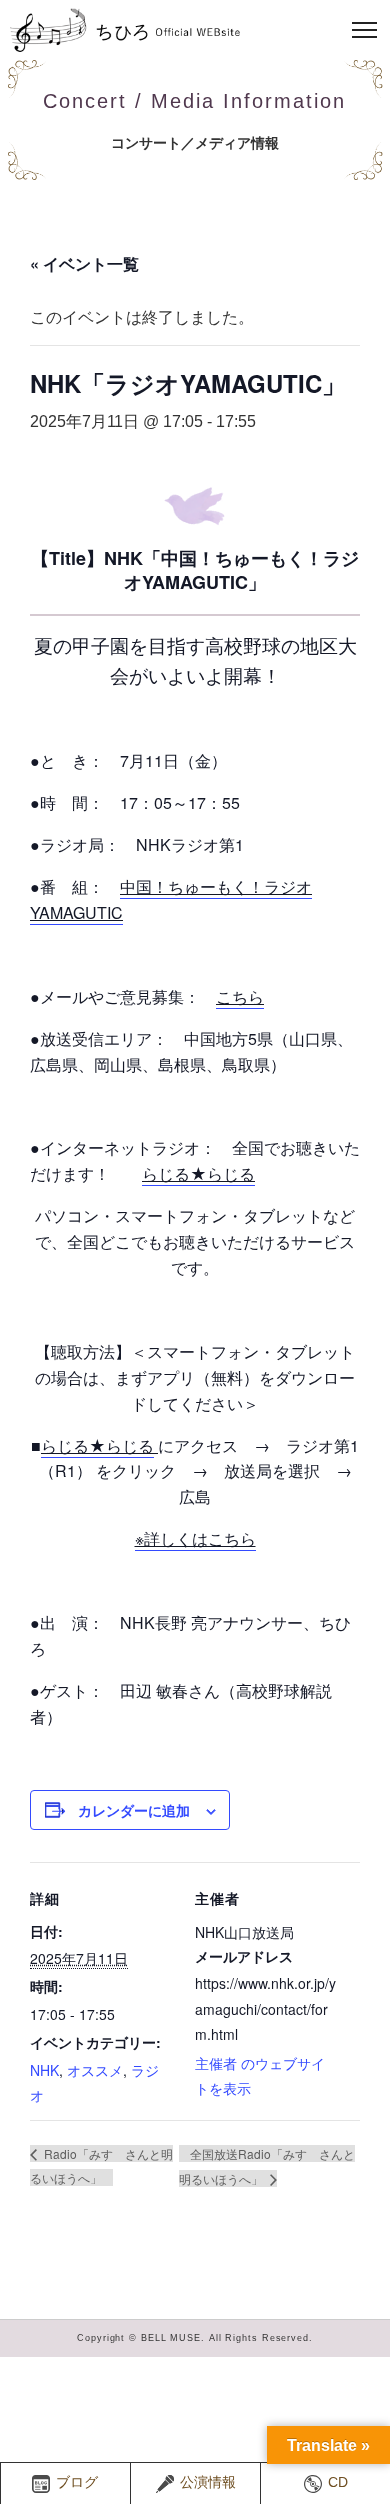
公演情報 (208, 2482)
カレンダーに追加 (134, 1810)
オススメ (95, 2070)
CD (338, 2482)
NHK (44, 2070)
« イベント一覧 (84, 263)
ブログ (77, 2482)
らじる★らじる (198, 1173)
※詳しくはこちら (195, 1538)
